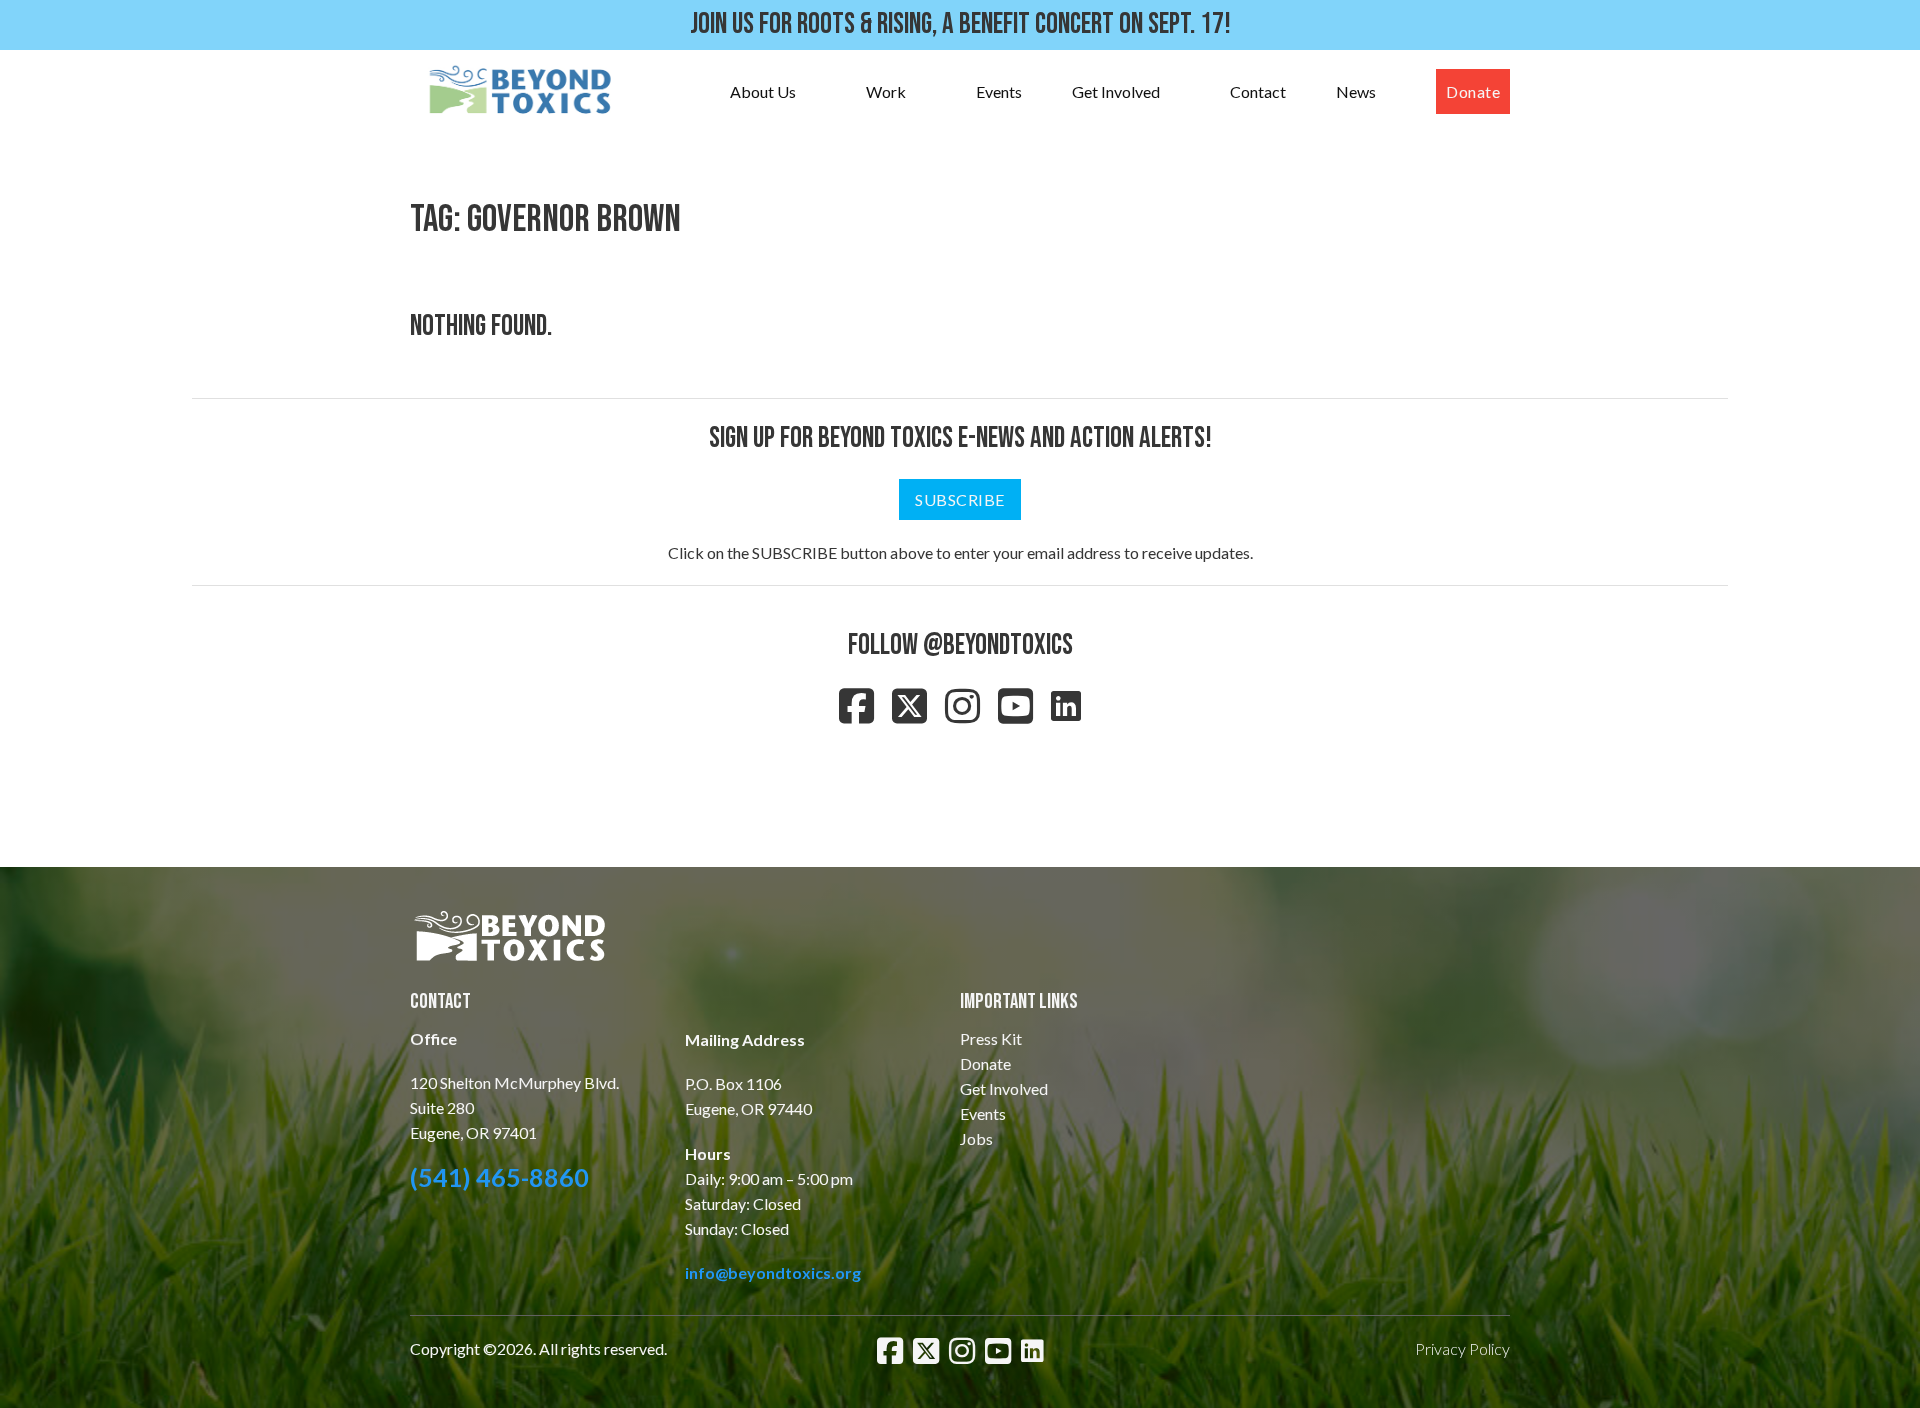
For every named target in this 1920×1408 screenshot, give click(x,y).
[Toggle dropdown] (816, 92)
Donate (1473, 91)
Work (886, 91)
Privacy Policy (1462, 1348)
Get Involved (1116, 91)
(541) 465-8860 (499, 1177)
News (1356, 91)
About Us (763, 91)
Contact (1258, 91)
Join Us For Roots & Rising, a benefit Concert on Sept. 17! (960, 24)
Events (999, 91)
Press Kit (991, 1038)
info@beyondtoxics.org (773, 1272)
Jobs (976, 1138)
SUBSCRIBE (960, 499)
